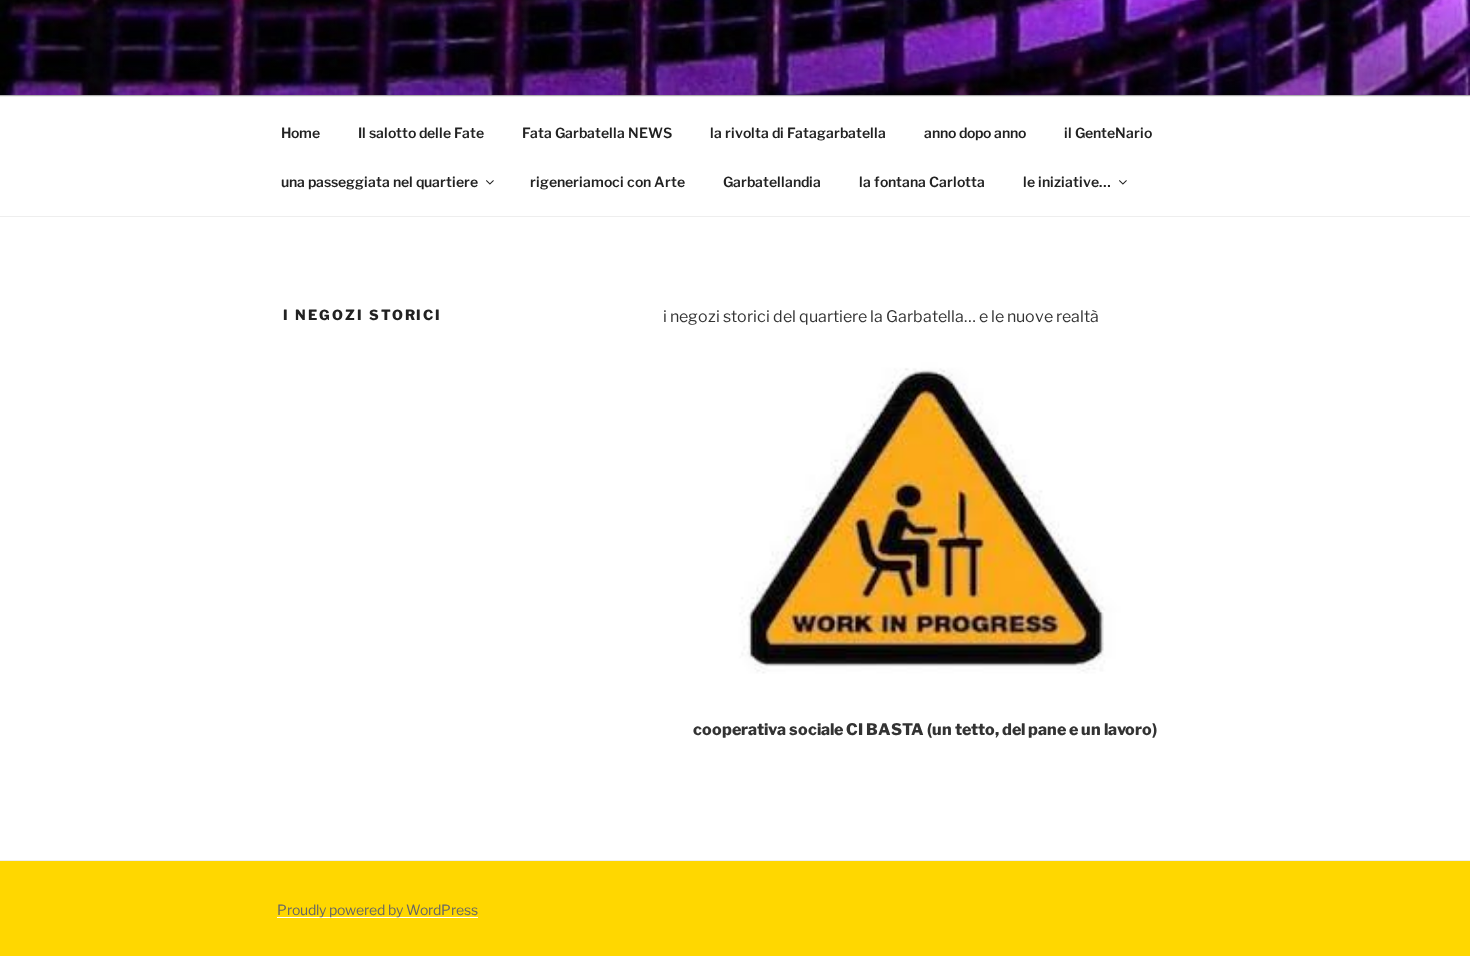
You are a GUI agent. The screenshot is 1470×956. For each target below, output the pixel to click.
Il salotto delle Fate (421, 132)
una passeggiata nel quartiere (379, 181)
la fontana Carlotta (922, 181)
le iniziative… (1067, 181)
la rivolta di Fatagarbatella (798, 132)
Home (300, 132)
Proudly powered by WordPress (377, 909)
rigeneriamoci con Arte (607, 181)
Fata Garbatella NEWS (597, 132)
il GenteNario (1108, 132)
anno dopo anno (975, 132)
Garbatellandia (772, 181)
